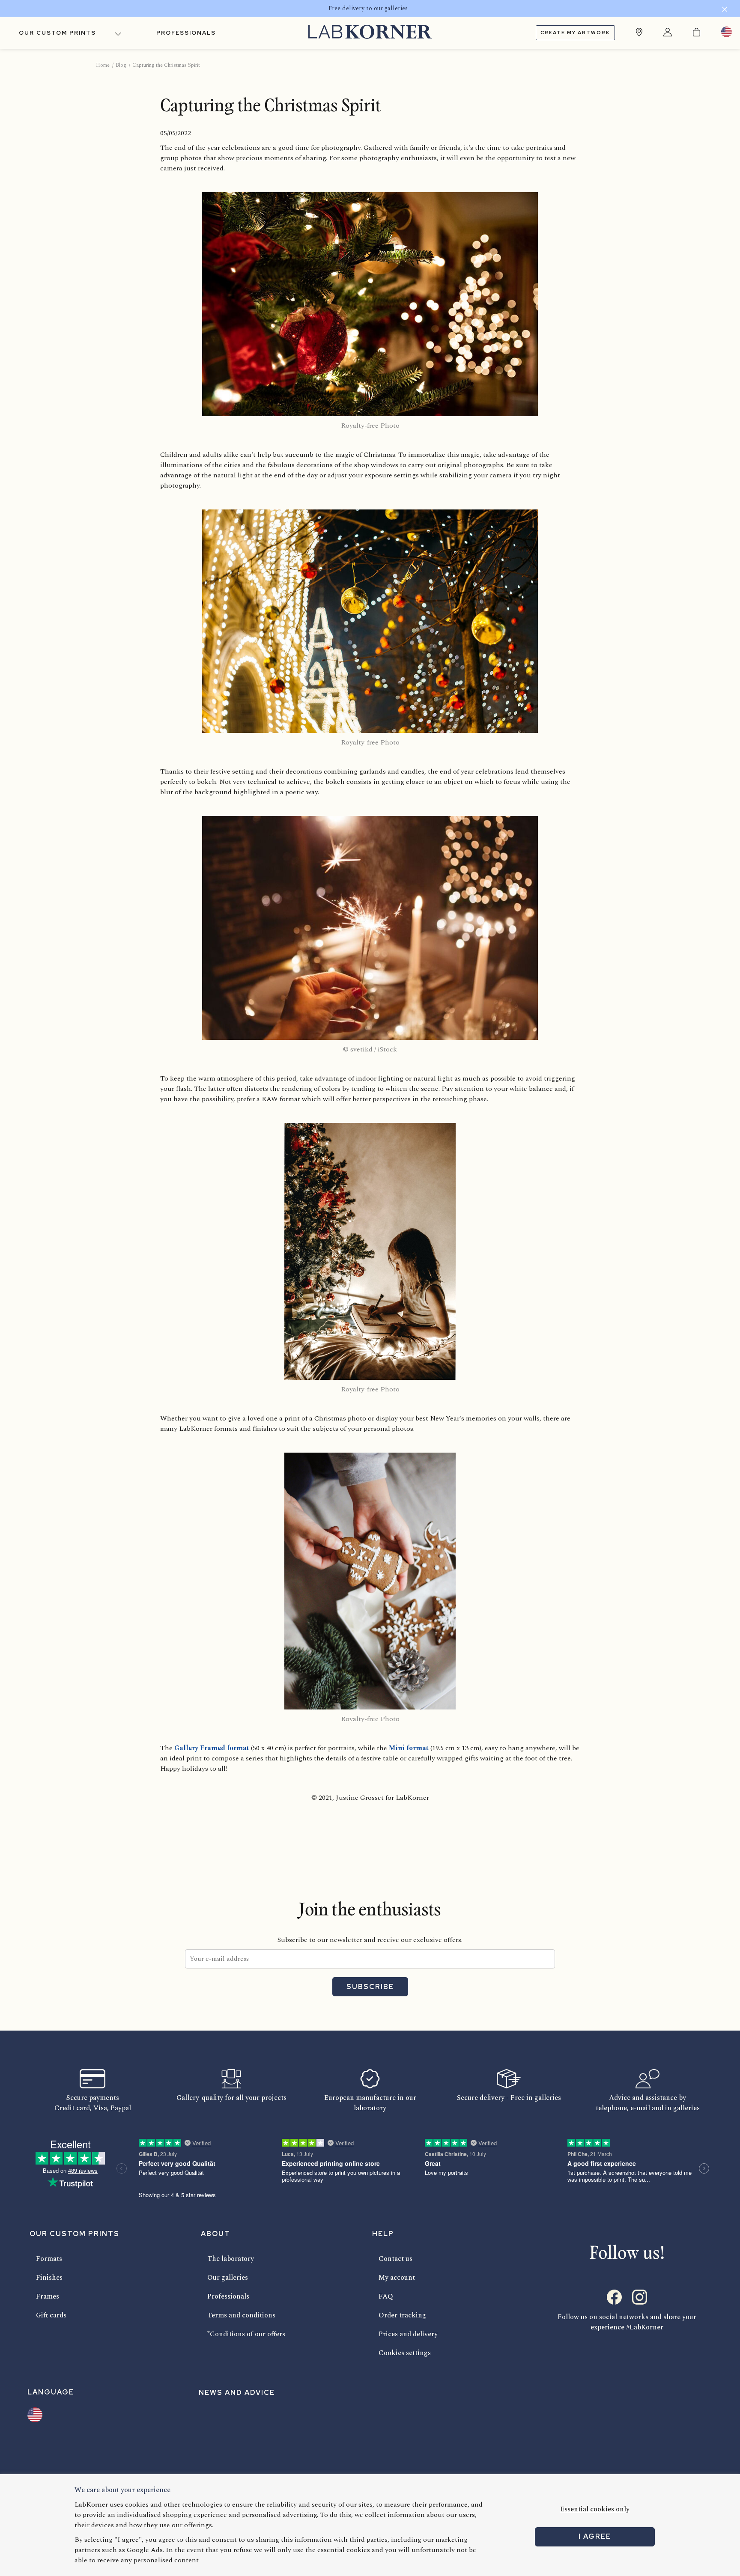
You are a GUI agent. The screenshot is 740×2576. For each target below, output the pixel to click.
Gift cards (51, 2315)
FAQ (386, 2296)
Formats (49, 2259)
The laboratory (231, 2259)
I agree (595, 2536)
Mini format (410, 1748)
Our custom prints (57, 33)
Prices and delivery (408, 2334)
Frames (48, 2296)
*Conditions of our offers (246, 2334)
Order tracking (402, 2315)
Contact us (395, 2259)
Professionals (186, 33)
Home (103, 65)
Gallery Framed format (212, 1748)
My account (397, 2278)
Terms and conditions (241, 2315)
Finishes (49, 2278)
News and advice (237, 2393)
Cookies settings (405, 2353)
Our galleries (228, 2278)
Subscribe (370, 1987)
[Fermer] (725, 10)
